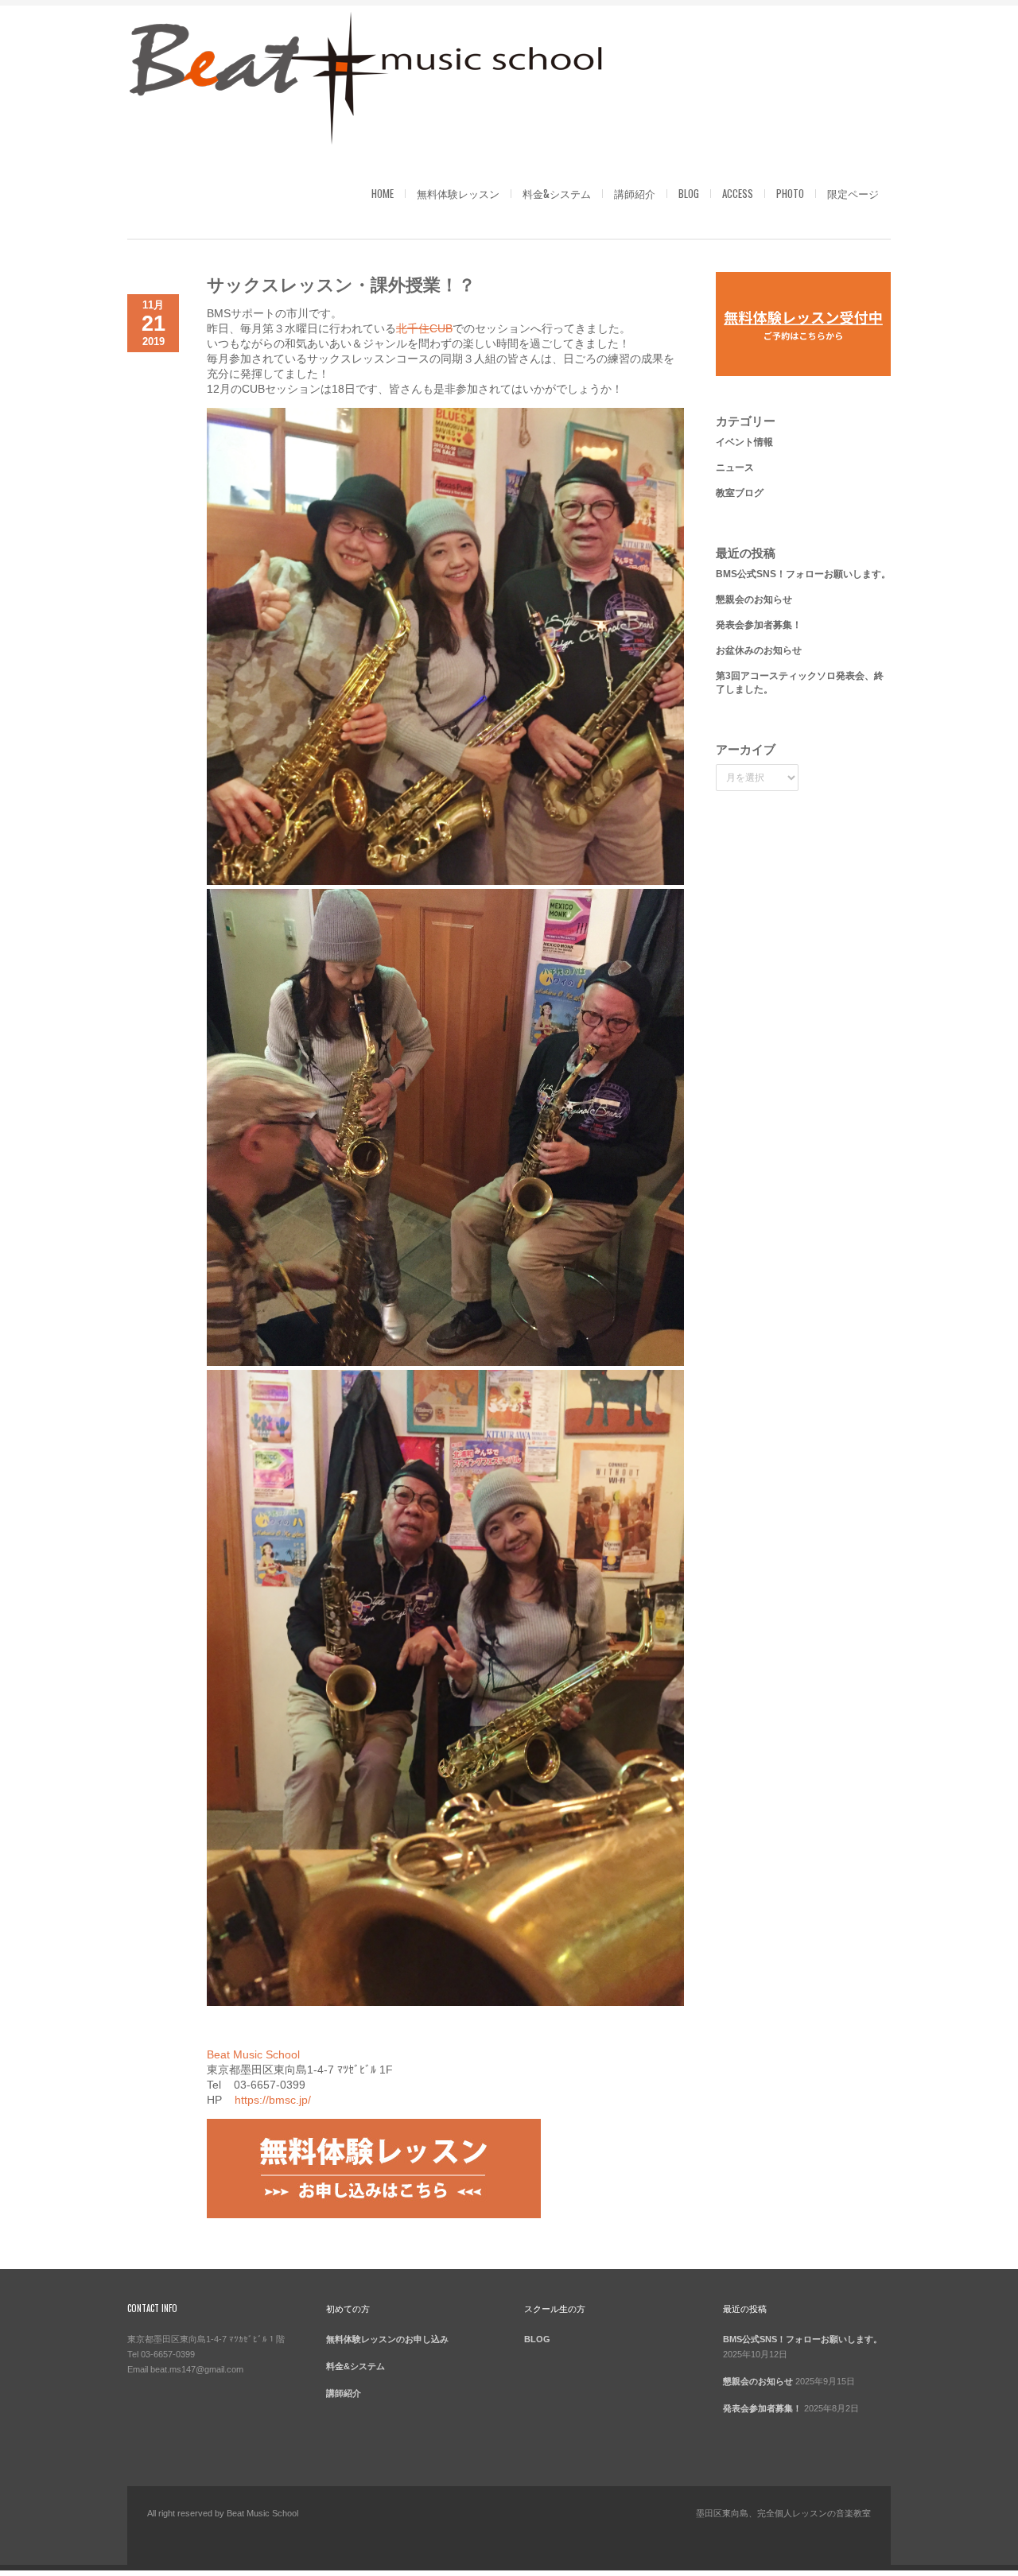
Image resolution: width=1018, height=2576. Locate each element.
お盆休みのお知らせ (759, 650)
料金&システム (557, 193)
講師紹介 (635, 193)
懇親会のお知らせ (754, 599)
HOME (383, 193)
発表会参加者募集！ (759, 625)
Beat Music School (253, 2054)
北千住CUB (424, 328)
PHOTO (790, 193)
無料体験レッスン (458, 193)
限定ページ (853, 193)
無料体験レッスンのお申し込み (387, 2339)
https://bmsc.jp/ (273, 2100)
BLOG (689, 193)
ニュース (735, 467)
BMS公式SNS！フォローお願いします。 (803, 574)
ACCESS (738, 193)
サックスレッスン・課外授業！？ (341, 283)
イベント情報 (744, 442)
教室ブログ (740, 493)
